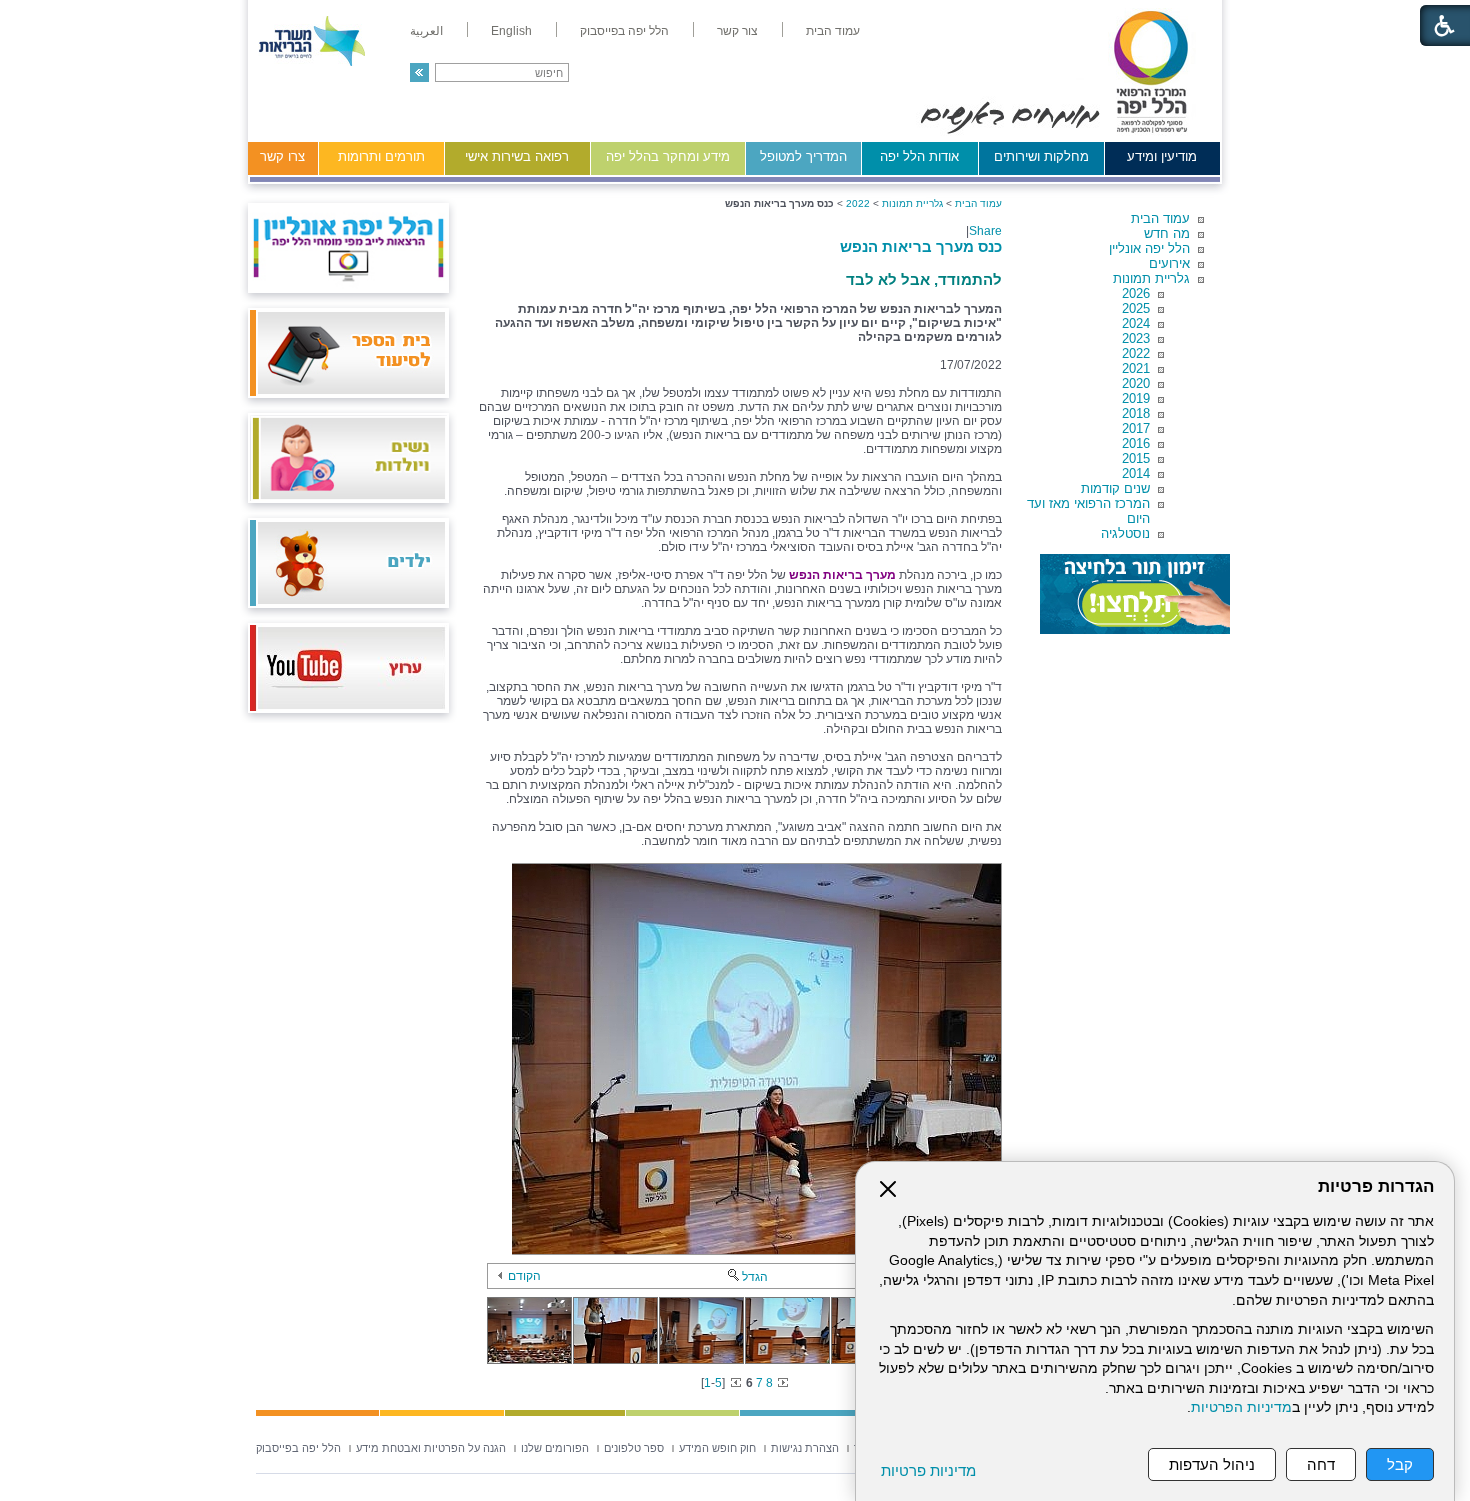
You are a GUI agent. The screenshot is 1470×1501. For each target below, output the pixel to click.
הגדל (755, 1277)
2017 (1136, 428)
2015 (1136, 458)
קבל (1400, 1464)
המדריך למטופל (803, 156)
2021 (1136, 368)
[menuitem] (833, 31)
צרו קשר (282, 156)
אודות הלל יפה (919, 156)
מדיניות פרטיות (928, 1470)
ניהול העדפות (1212, 1464)
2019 (1136, 398)
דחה (1321, 1464)
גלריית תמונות (1151, 278)
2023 (1136, 338)
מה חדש (1167, 233)
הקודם (524, 1276)
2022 (1136, 353)
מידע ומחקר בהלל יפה (668, 156)
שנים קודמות (1115, 488)
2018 (1136, 413)
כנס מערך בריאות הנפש (921, 246)
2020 (1136, 383)
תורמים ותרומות (381, 156)
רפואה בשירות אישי (517, 156)
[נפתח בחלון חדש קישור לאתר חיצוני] (1135, 594)
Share (985, 231)
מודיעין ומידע (1162, 156)
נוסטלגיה (1125, 533)
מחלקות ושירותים (1041, 156)
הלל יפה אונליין (1149, 248)
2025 (1136, 308)
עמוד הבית (1160, 218)
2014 (1136, 473)
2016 (1136, 443)
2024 (1136, 323)
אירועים (1169, 263)
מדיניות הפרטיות (1241, 1407)
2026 (1136, 293)
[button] (419, 72)
